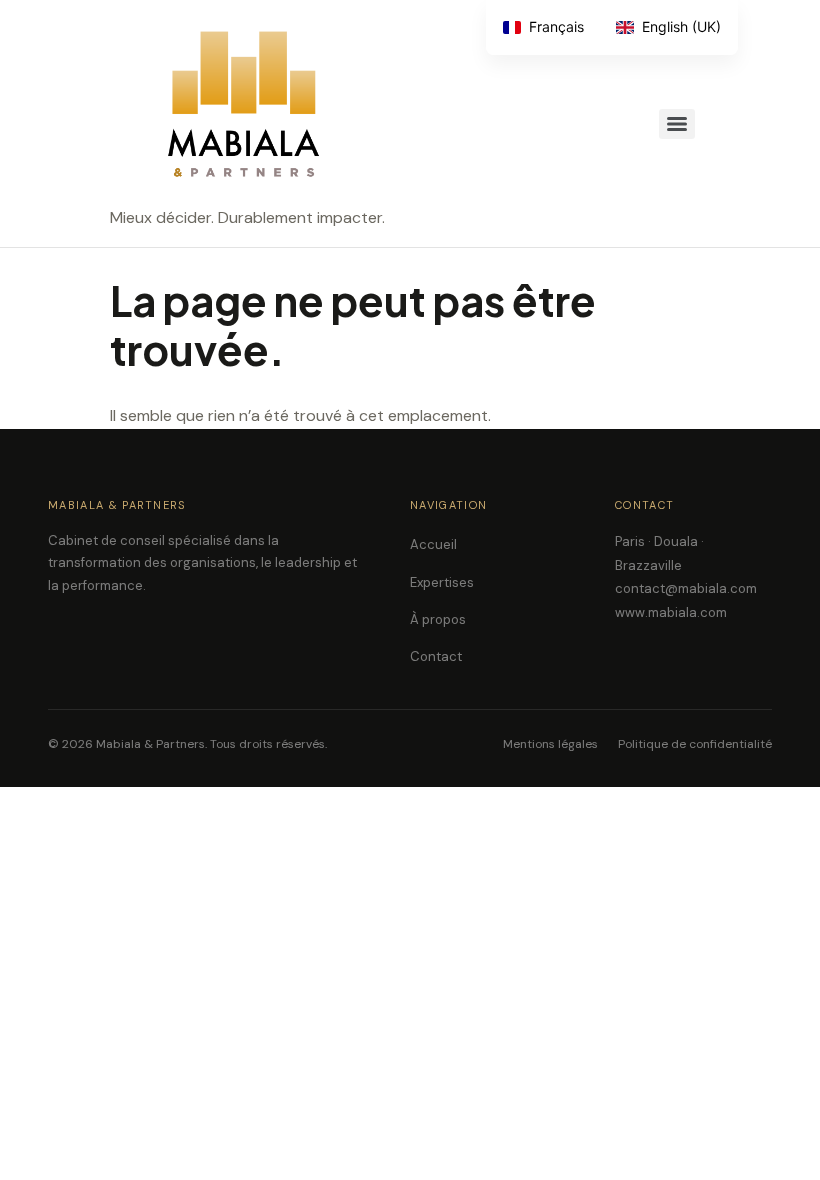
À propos (438, 619)
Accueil (433, 544)
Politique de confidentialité (695, 744)
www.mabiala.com (671, 612)
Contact (436, 656)
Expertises (442, 582)
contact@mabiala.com (686, 588)
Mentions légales (550, 744)
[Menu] (677, 124)
